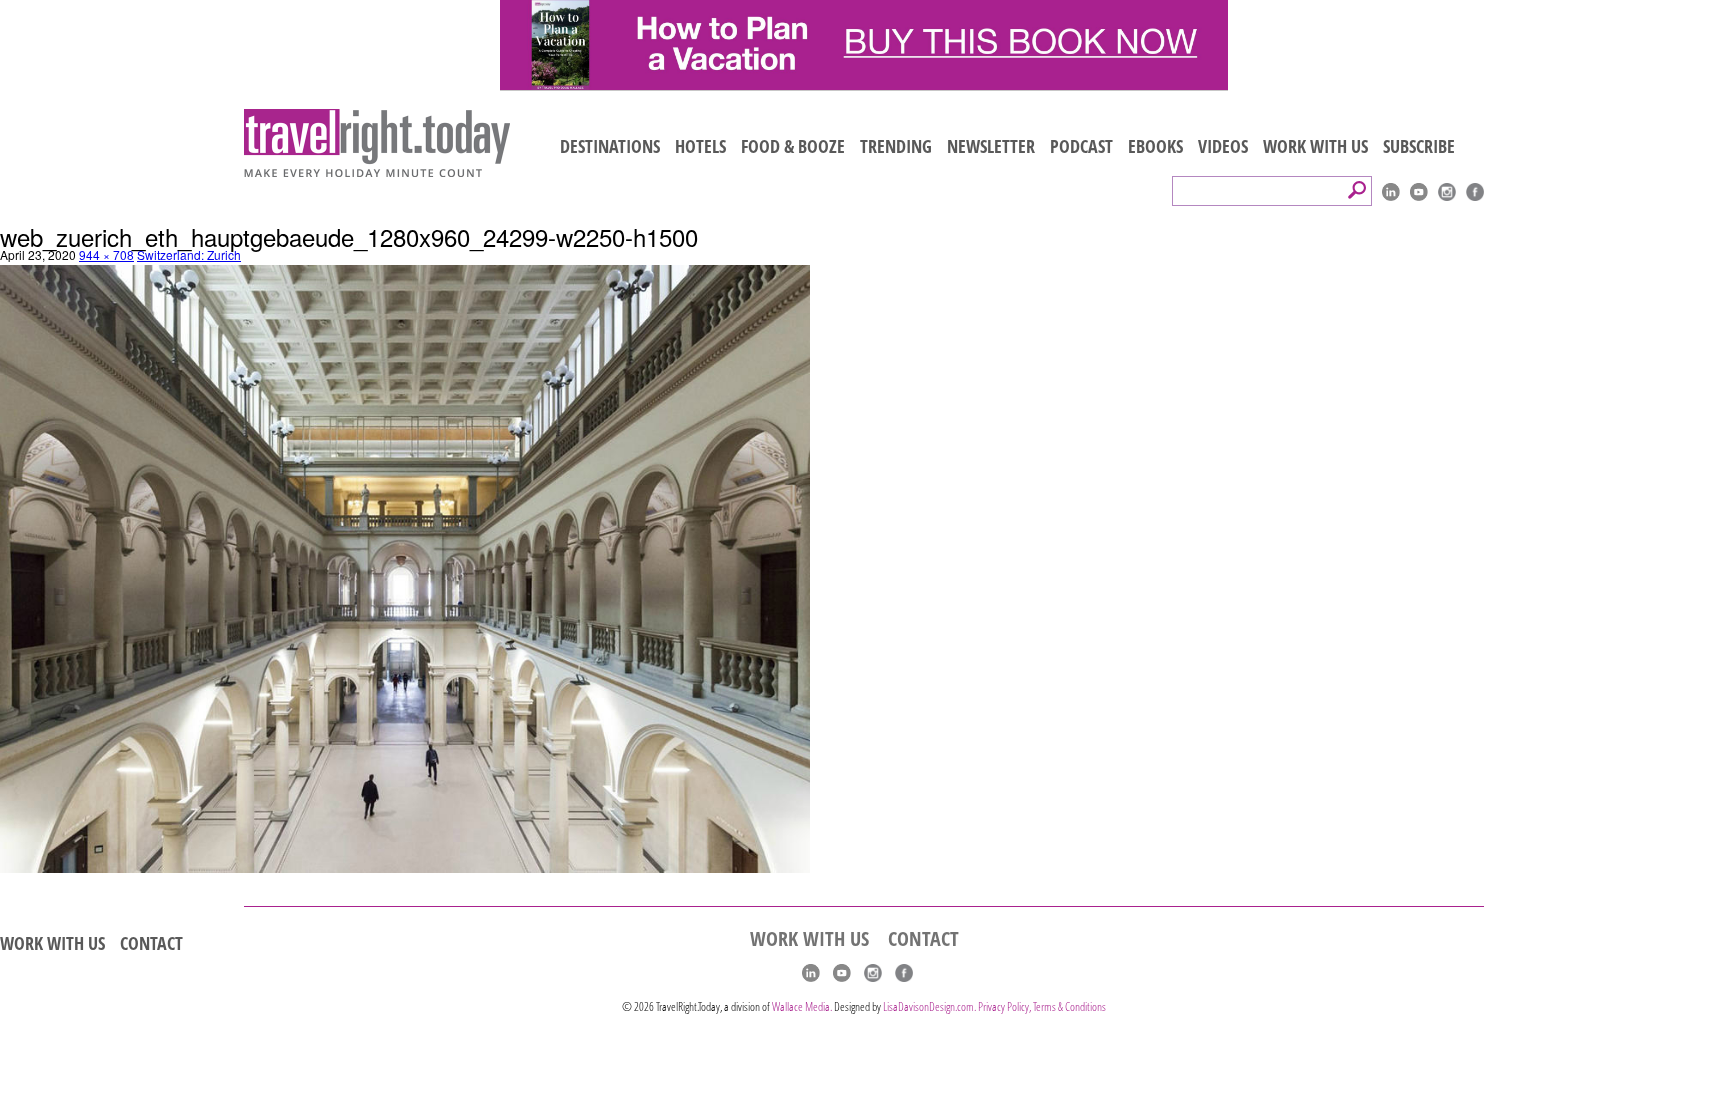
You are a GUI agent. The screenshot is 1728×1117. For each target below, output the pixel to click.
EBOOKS (1155, 146)
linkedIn (1391, 192)
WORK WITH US (1315, 146)
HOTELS (700, 146)
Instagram (1447, 192)
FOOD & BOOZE (793, 146)
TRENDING (896, 146)
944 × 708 (106, 254)
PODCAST (1081, 146)
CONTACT (151, 943)
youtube (1419, 192)
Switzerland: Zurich (189, 254)
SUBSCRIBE (1419, 146)
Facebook (1475, 192)
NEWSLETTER (991, 146)
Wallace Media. (802, 1006)
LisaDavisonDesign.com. (930, 1006)
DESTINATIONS (610, 146)
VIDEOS (1223, 146)
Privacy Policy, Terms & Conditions (1042, 1006)
